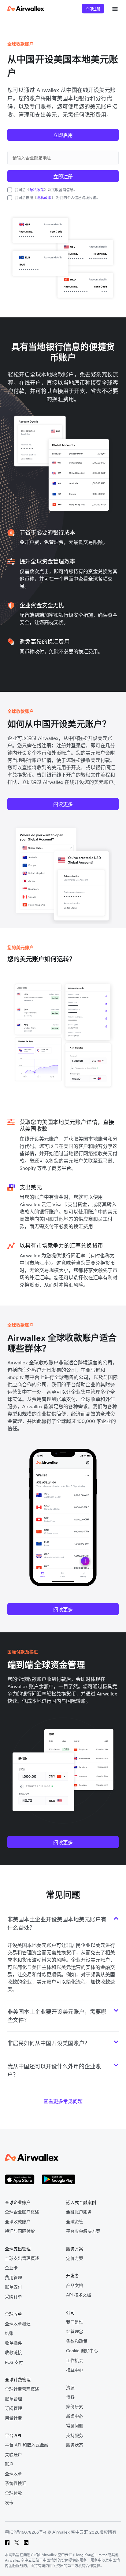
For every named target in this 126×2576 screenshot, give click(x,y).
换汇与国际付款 (20, 2231)
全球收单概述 (18, 2324)
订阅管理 (13, 2408)
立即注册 (93, 9)
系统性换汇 (16, 2483)
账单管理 (13, 2399)
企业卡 (11, 2268)
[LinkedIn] (26, 2543)
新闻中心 (75, 2416)
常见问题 (75, 2426)
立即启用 (63, 135)
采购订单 (13, 2297)
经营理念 (75, 2332)
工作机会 (75, 2361)
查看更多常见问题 (63, 2101)
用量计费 (13, 2418)
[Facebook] (7, 2543)
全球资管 (75, 2222)
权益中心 (75, 2370)
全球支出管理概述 (22, 2258)
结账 (9, 2333)
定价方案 (75, 2258)
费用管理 (13, 2278)
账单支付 (13, 2287)
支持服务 (75, 2436)
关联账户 (13, 2455)
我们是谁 (75, 2322)
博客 (70, 2397)
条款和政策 (77, 2341)
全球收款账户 (18, 2222)
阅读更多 (63, 804)
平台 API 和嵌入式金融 (27, 2445)
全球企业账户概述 (22, 2212)
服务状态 (75, 2445)
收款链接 (13, 2353)
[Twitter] (17, 2543)
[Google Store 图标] (59, 2179)
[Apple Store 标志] (20, 2179)
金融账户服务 (79, 2212)
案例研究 (75, 2407)
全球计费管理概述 (22, 2389)
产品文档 (75, 2286)
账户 (9, 2464)
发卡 (9, 2503)
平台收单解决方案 (83, 2231)
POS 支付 (14, 2362)
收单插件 (13, 2343)
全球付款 (13, 2493)
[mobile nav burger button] (114, 9)
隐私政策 (37, 190)
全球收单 (13, 2474)
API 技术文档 (79, 2295)
